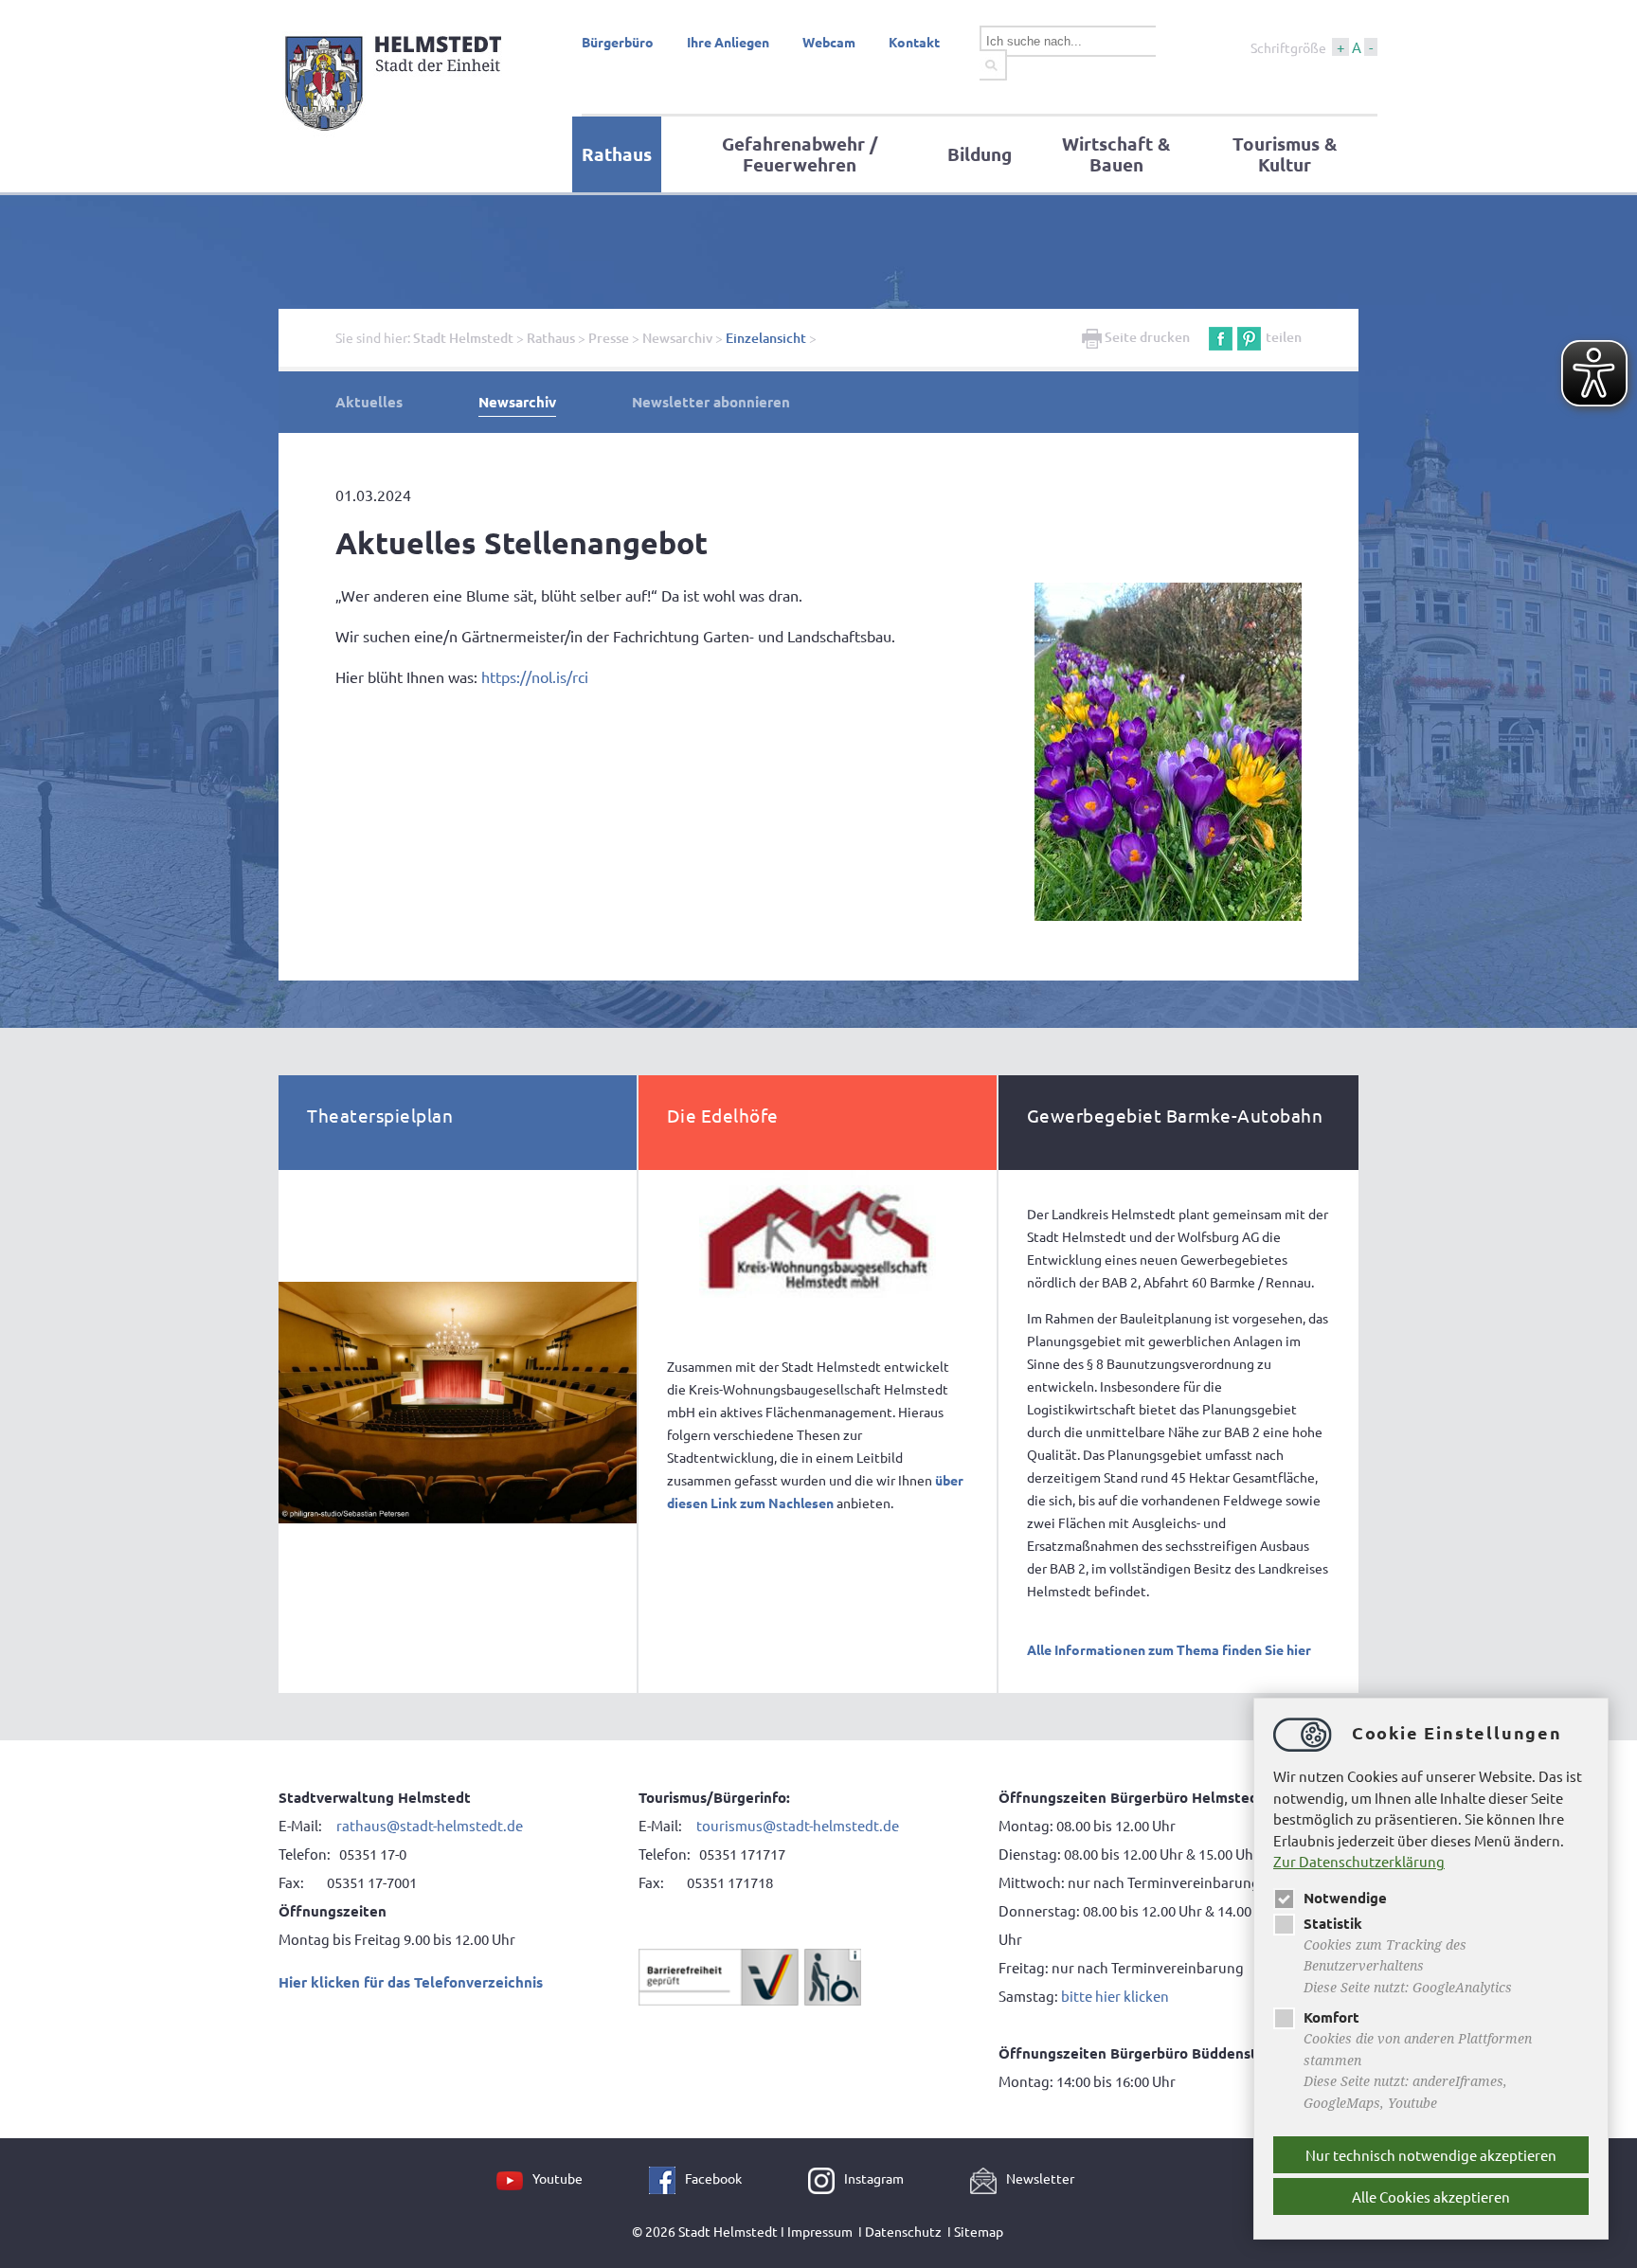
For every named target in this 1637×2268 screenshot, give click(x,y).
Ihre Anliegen (728, 42)
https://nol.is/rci (535, 676)
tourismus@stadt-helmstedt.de (799, 1825)
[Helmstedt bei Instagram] (826, 2178)
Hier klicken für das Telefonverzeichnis (411, 1982)
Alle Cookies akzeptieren (1431, 2196)
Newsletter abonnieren (711, 402)
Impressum (820, 2231)
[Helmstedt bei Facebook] (667, 2178)
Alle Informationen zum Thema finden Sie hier (1169, 1649)
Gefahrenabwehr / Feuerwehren (800, 154)
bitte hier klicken (1115, 1996)
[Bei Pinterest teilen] (1249, 337)
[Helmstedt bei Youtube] (514, 2178)
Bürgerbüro (618, 42)
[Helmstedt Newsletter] (988, 2178)
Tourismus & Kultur (1285, 154)
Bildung (980, 154)
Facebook (713, 2178)
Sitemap (979, 2231)
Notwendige (1345, 1898)
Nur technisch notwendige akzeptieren (1431, 2155)
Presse (609, 338)
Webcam (829, 42)
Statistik (1333, 1923)
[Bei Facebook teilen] (1221, 337)
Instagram (874, 2178)
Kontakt (914, 42)
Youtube (558, 2178)
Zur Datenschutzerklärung (1359, 1861)
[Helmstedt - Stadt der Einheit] (396, 135)
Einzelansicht (766, 338)
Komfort (1331, 2017)
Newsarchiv (677, 338)
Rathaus (617, 154)
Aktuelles (369, 402)
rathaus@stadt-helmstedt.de (430, 1825)
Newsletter (1040, 2178)
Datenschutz (903, 2231)
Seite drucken (1146, 337)
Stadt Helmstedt (463, 338)
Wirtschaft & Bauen (1116, 154)
